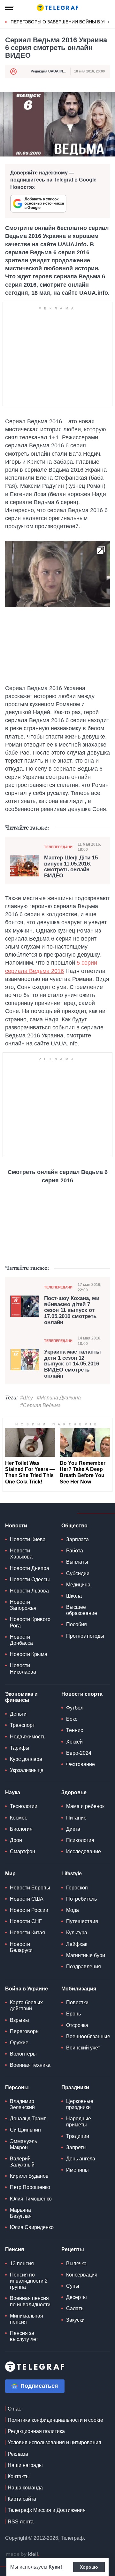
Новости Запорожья (23, 1605)
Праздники (75, 2087)
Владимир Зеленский (22, 2104)
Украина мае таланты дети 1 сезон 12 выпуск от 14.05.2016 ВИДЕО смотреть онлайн (73, 1364)
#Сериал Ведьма (40, 1405)
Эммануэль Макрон (23, 2144)
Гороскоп (77, 1888)
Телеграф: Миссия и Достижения (47, 2510)
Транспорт (22, 1725)
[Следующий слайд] (109, 22)
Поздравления (84, 1967)
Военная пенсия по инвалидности (30, 2301)
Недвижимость (28, 1737)
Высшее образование (82, 1610)
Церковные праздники (80, 2104)
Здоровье (74, 1792)
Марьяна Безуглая (21, 2213)
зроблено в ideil (22, 2555)
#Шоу (27, 1398)
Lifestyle (72, 1874)
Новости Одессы (30, 1579)
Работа (75, 1551)
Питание (76, 1818)
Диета (73, 1829)
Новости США (27, 1899)
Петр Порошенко (30, 2187)
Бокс (72, 1719)
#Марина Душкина (59, 1398)
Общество (74, 1526)
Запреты (76, 2147)
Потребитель (81, 1899)
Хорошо (89, 2567)
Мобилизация (79, 1989)
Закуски (75, 2320)
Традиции (78, 2136)
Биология (21, 1829)
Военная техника (30, 2065)
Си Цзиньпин (25, 2130)
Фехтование (80, 1764)
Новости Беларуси (21, 1947)
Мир (10, 1874)
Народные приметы (79, 2122)
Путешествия (82, 1921)
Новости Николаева (23, 1668)
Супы (73, 2286)
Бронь (73, 2014)
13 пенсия (22, 2264)
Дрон (16, 1840)
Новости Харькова (21, 1554)
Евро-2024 (79, 1753)
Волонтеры (23, 2054)
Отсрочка (77, 2025)
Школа (74, 1596)
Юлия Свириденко (32, 2227)
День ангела (81, 2159)
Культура (77, 1933)
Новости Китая (27, 1933)
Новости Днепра (30, 1568)
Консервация (82, 2275)
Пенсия (15, 2249)
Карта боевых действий (26, 2006)
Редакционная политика (36, 2431)
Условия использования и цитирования (54, 2442)
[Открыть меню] (10, 8)
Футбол (75, 1708)
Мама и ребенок (85, 1806)
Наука (13, 1792)
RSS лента (21, 2522)
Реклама (18, 2454)
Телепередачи (58, 847)
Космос (19, 1818)
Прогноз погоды (85, 1636)
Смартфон (23, 1851)
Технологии (24, 1806)
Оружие (19, 2043)
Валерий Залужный (22, 2162)
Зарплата (77, 1539)
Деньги (18, 1714)
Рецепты (73, 2249)
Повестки (77, 2002)
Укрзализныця (27, 1770)
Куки (54, 2567)
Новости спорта (82, 1694)
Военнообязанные (88, 2036)
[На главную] (57, 8)
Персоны (17, 2087)
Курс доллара (26, 1759)
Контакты (19, 2476)
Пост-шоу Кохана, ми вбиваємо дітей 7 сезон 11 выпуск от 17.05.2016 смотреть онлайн (72, 1310)
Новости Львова (29, 1591)
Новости (16, 1526)
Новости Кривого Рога (30, 1622)
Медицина (78, 1585)
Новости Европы (30, 1888)
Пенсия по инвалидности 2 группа (29, 2281)
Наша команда (25, 2488)
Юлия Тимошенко (31, 2199)
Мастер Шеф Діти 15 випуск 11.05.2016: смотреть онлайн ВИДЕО (71, 867)
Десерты (77, 2297)
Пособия (77, 1624)
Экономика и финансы (21, 1697)
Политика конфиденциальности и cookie (55, 2420)
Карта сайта (22, 2499)
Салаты (75, 2308)
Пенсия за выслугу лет (24, 2336)
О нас (14, 2409)
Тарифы (20, 1748)
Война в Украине (27, 1989)
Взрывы (19, 2020)
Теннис (75, 1730)
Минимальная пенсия (27, 2319)
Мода (73, 1910)
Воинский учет (83, 2048)
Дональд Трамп (28, 2119)
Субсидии (78, 1573)
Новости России (29, 1910)
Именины (77, 2170)
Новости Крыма (29, 1654)
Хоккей (74, 1742)
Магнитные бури (86, 1955)
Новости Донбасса (21, 1640)
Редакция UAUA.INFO (49, 71)
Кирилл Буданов (29, 2176)
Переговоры (25, 2031)
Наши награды (25, 2465)
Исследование (84, 1851)
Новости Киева (28, 1539)
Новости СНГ (26, 1921)
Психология (80, 1840)
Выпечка (76, 2264)
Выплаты (77, 1562)
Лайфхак (77, 1944)
